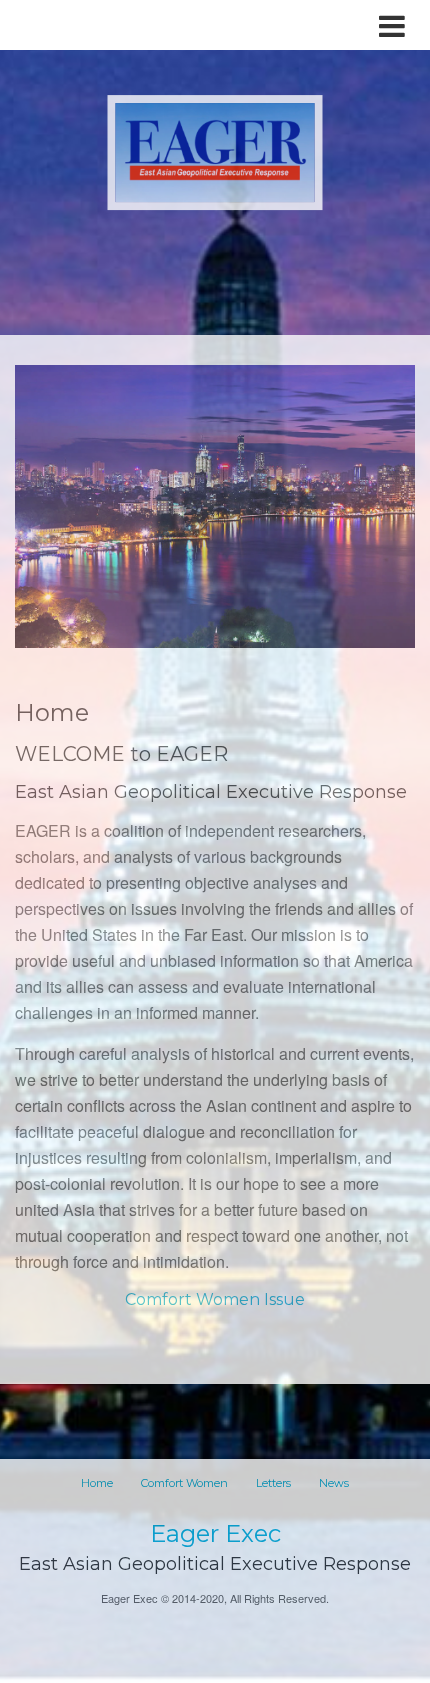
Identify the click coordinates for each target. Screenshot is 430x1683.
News (334, 1483)
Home (97, 1483)
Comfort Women (184, 1483)
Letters (273, 1483)
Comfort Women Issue (215, 1299)
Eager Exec (215, 1533)
